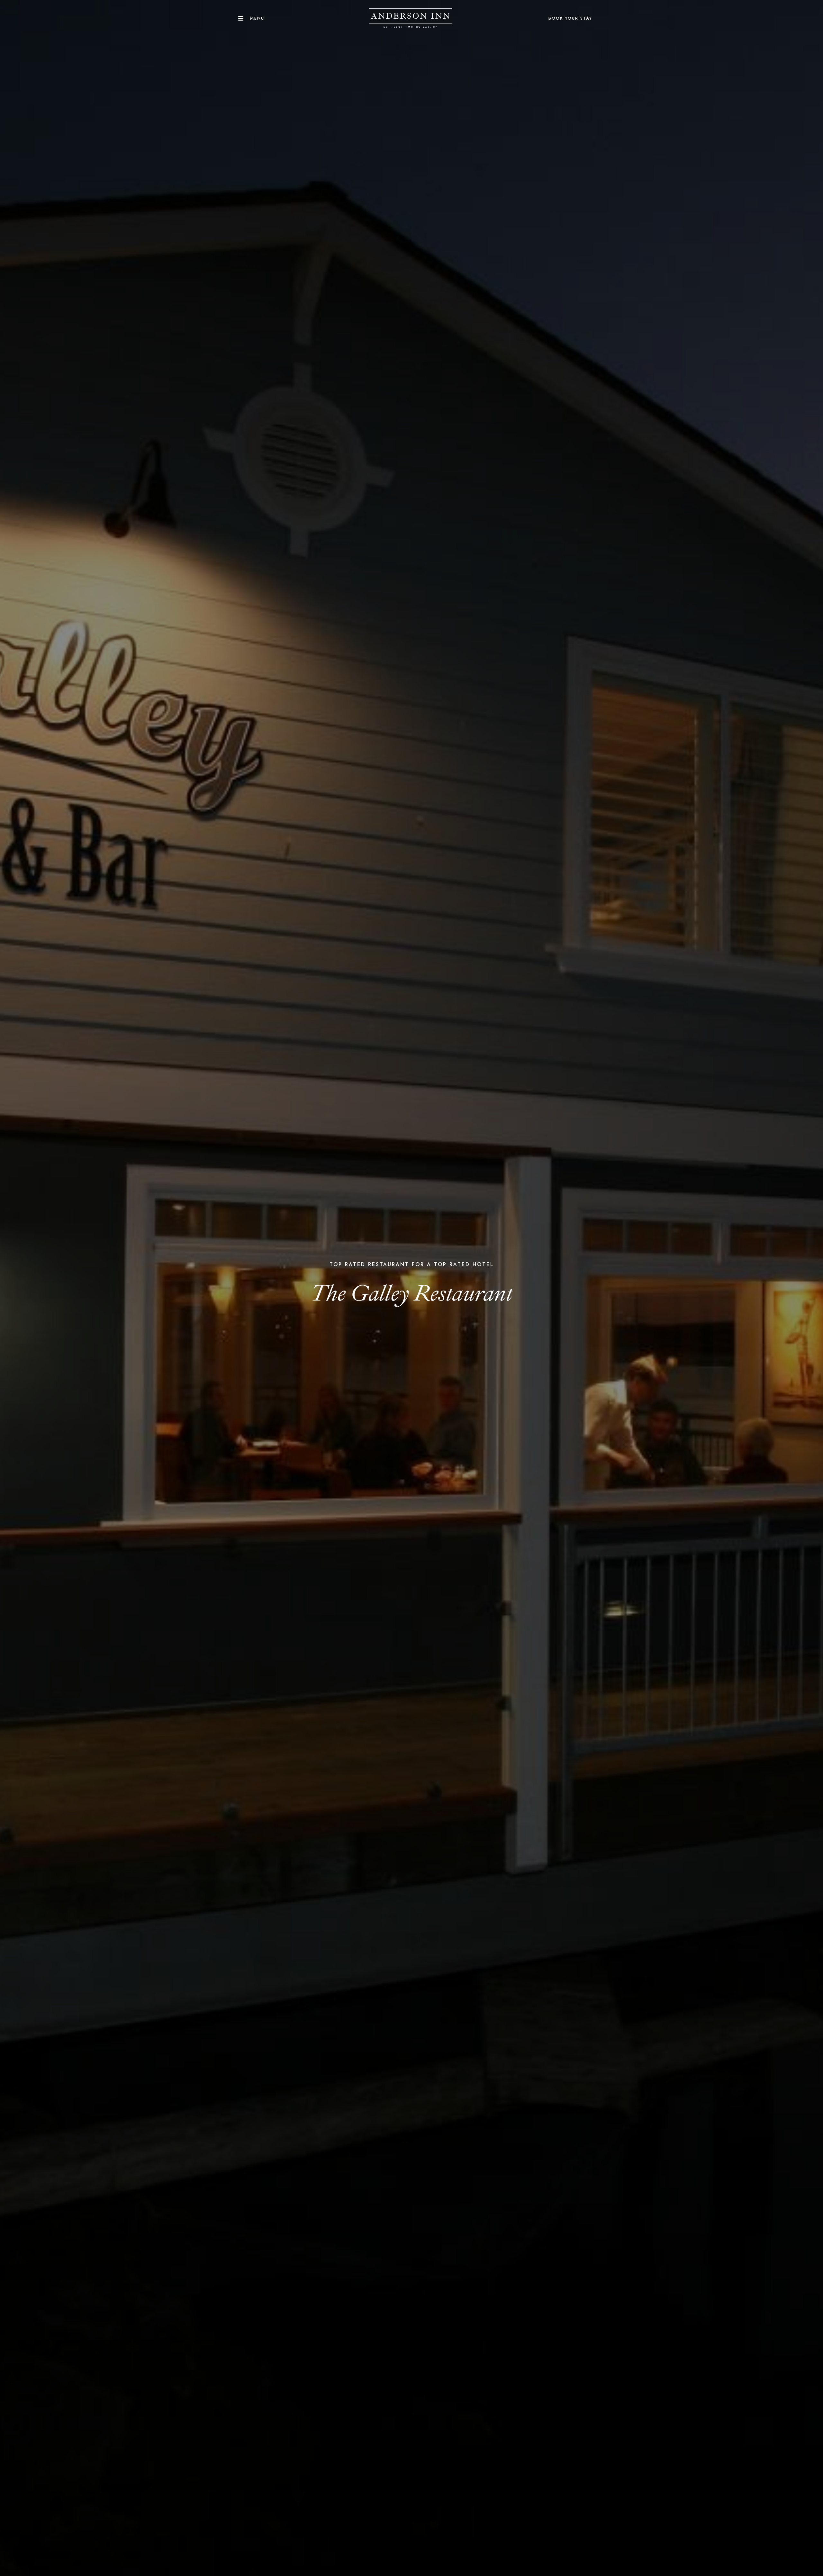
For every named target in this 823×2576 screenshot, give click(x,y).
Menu (257, 18)
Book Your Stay (570, 18)
